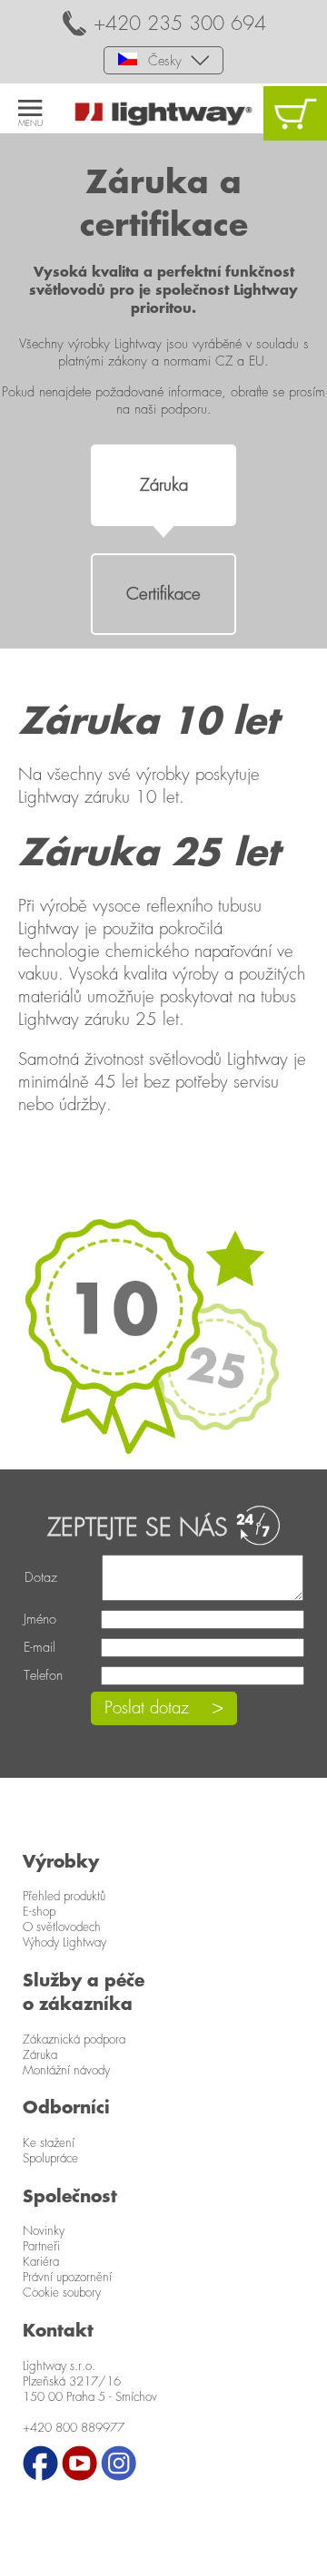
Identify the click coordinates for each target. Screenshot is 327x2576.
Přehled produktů (64, 1897)
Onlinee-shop (295, 113)
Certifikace (163, 595)
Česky (163, 61)
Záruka (164, 486)
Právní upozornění (67, 2278)
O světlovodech (62, 1927)
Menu (30, 123)
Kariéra (41, 2262)
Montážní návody (66, 2071)
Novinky (44, 2231)
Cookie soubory (62, 2293)
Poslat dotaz (147, 1708)
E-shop (39, 1912)
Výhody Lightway (64, 1943)
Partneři (41, 2247)
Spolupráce (50, 2159)
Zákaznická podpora (74, 2040)
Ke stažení (49, 2143)
